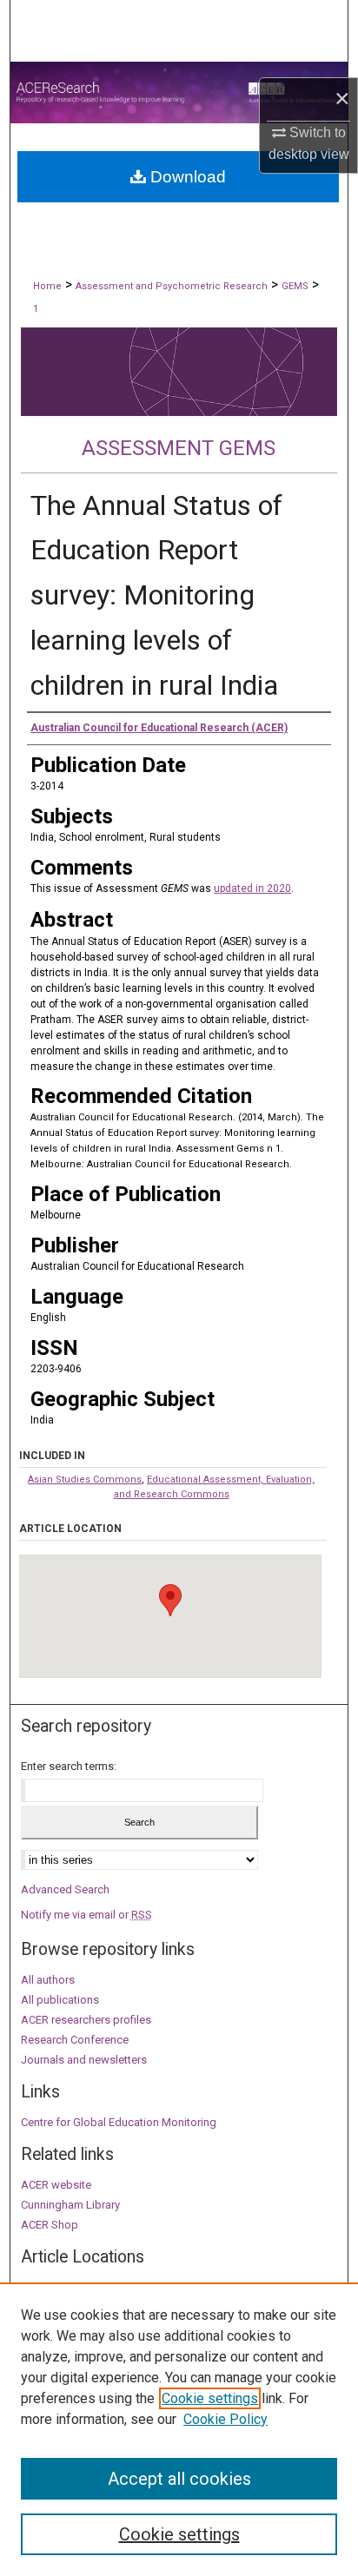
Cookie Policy (225, 2419)
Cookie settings (210, 2398)
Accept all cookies (179, 2479)
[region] (179, 2429)
